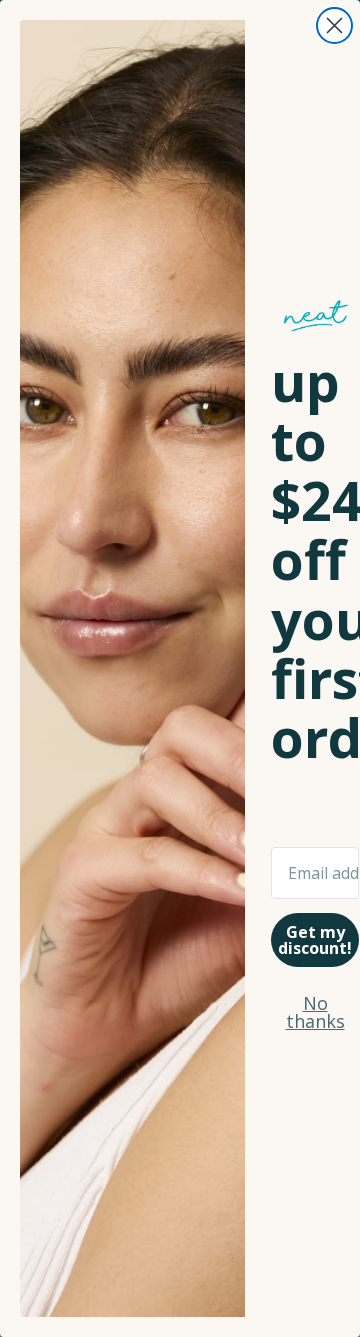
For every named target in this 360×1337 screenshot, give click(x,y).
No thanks (315, 1012)
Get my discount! (315, 940)
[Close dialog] (334, 25)
